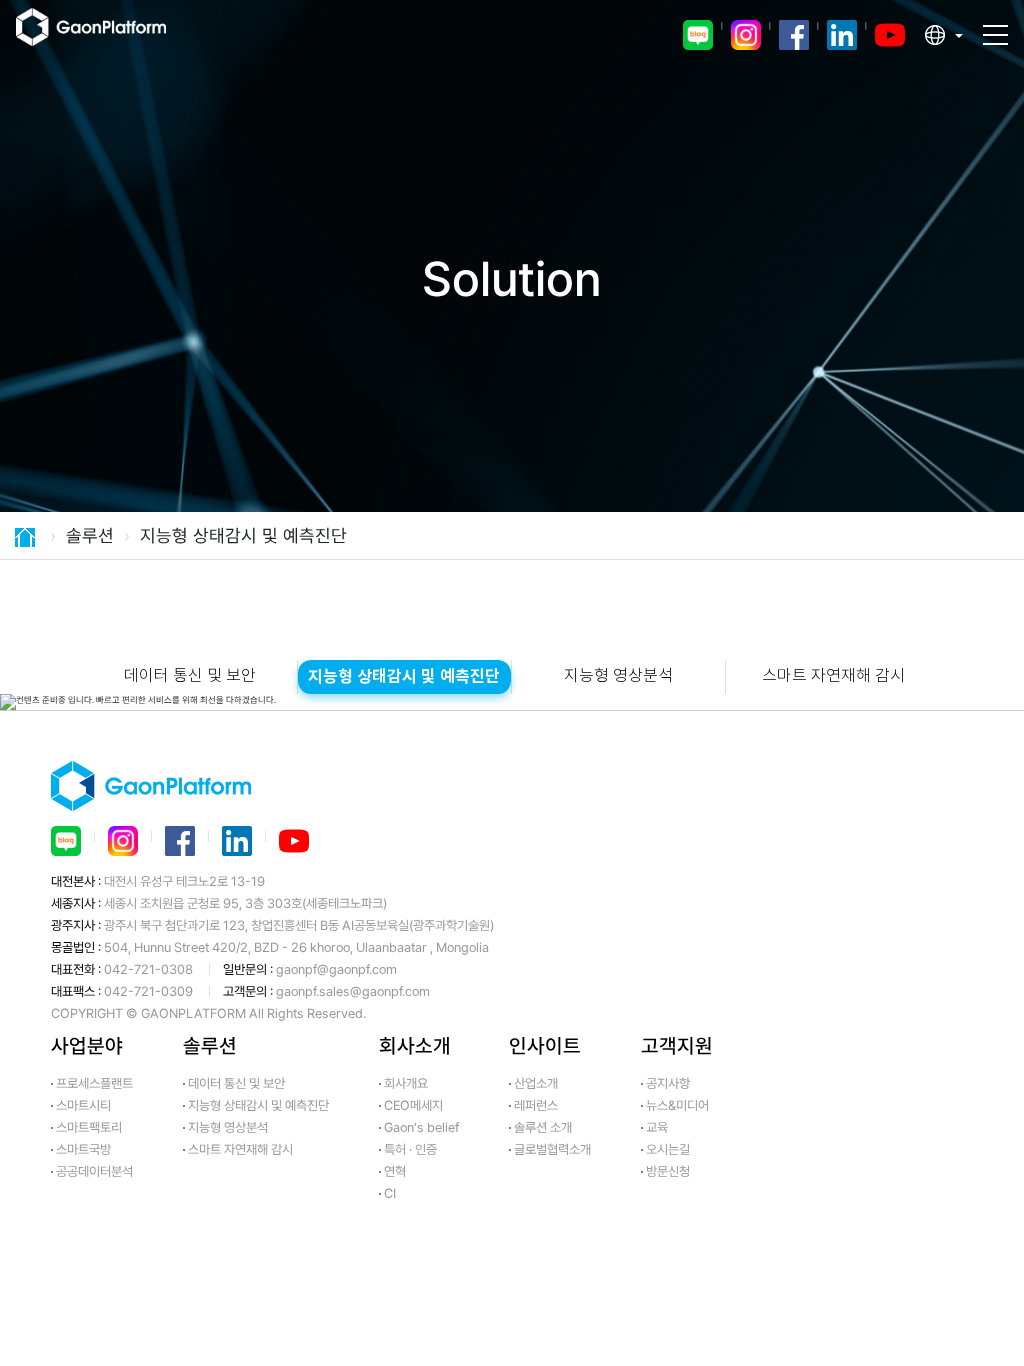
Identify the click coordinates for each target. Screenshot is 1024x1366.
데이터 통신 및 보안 (190, 676)
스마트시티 (83, 1105)
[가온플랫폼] (106, 35)
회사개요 (406, 1083)
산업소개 (536, 1083)
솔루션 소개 (543, 1127)
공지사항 (668, 1083)
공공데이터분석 (94, 1171)
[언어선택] (944, 35)
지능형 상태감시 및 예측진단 (404, 677)
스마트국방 (83, 1149)
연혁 (395, 1171)
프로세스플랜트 (94, 1083)
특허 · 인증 (410, 1149)
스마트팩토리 (89, 1127)
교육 (657, 1127)
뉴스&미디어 (677, 1105)
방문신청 (668, 1171)
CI (390, 1193)
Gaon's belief (421, 1127)
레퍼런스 (536, 1105)
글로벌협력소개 (552, 1149)
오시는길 (668, 1149)
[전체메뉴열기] (995, 26)
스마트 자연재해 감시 (833, 676)
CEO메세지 (413, 1105)
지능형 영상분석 (618, 676)
